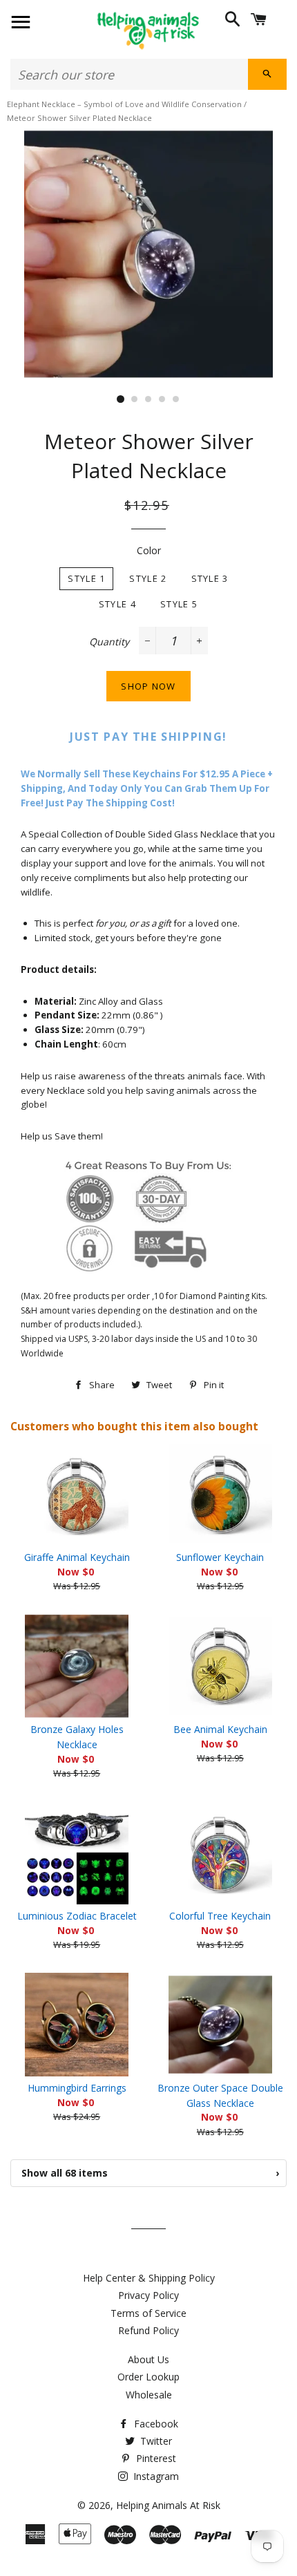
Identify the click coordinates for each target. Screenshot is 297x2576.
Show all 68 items (150, 2173)
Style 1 (86, 578)
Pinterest (155, 2458)
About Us (148, 2359)
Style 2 (148, 578)
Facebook (155, 2424)
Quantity (109, 642)
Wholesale (149, 2395)
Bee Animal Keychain (220, 1729)
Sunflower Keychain (220, 1557)
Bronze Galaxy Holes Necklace (77, 1737)
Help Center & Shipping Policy (149, 2278)
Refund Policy (148, 2330)
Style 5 (179, 604)
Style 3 (210, 578)
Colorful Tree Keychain (220, 1916)
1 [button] (121, 399)
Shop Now (148, 686)
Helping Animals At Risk (168, 2505)
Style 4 (117, 604)
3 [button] (148, 399)
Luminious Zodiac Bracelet (77, 1916)
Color (149, 550)
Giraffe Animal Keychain (77, 1557)
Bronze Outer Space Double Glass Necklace (220, 2095)
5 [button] (176, 399)
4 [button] (162, 399)
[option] (148, 254)
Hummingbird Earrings (77, 2088)
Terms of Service (148, 2313)
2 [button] (135, 399)
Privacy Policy (148, 2295)
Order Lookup (148, 2377)
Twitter (155, 2441)
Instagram (155, 2476)
